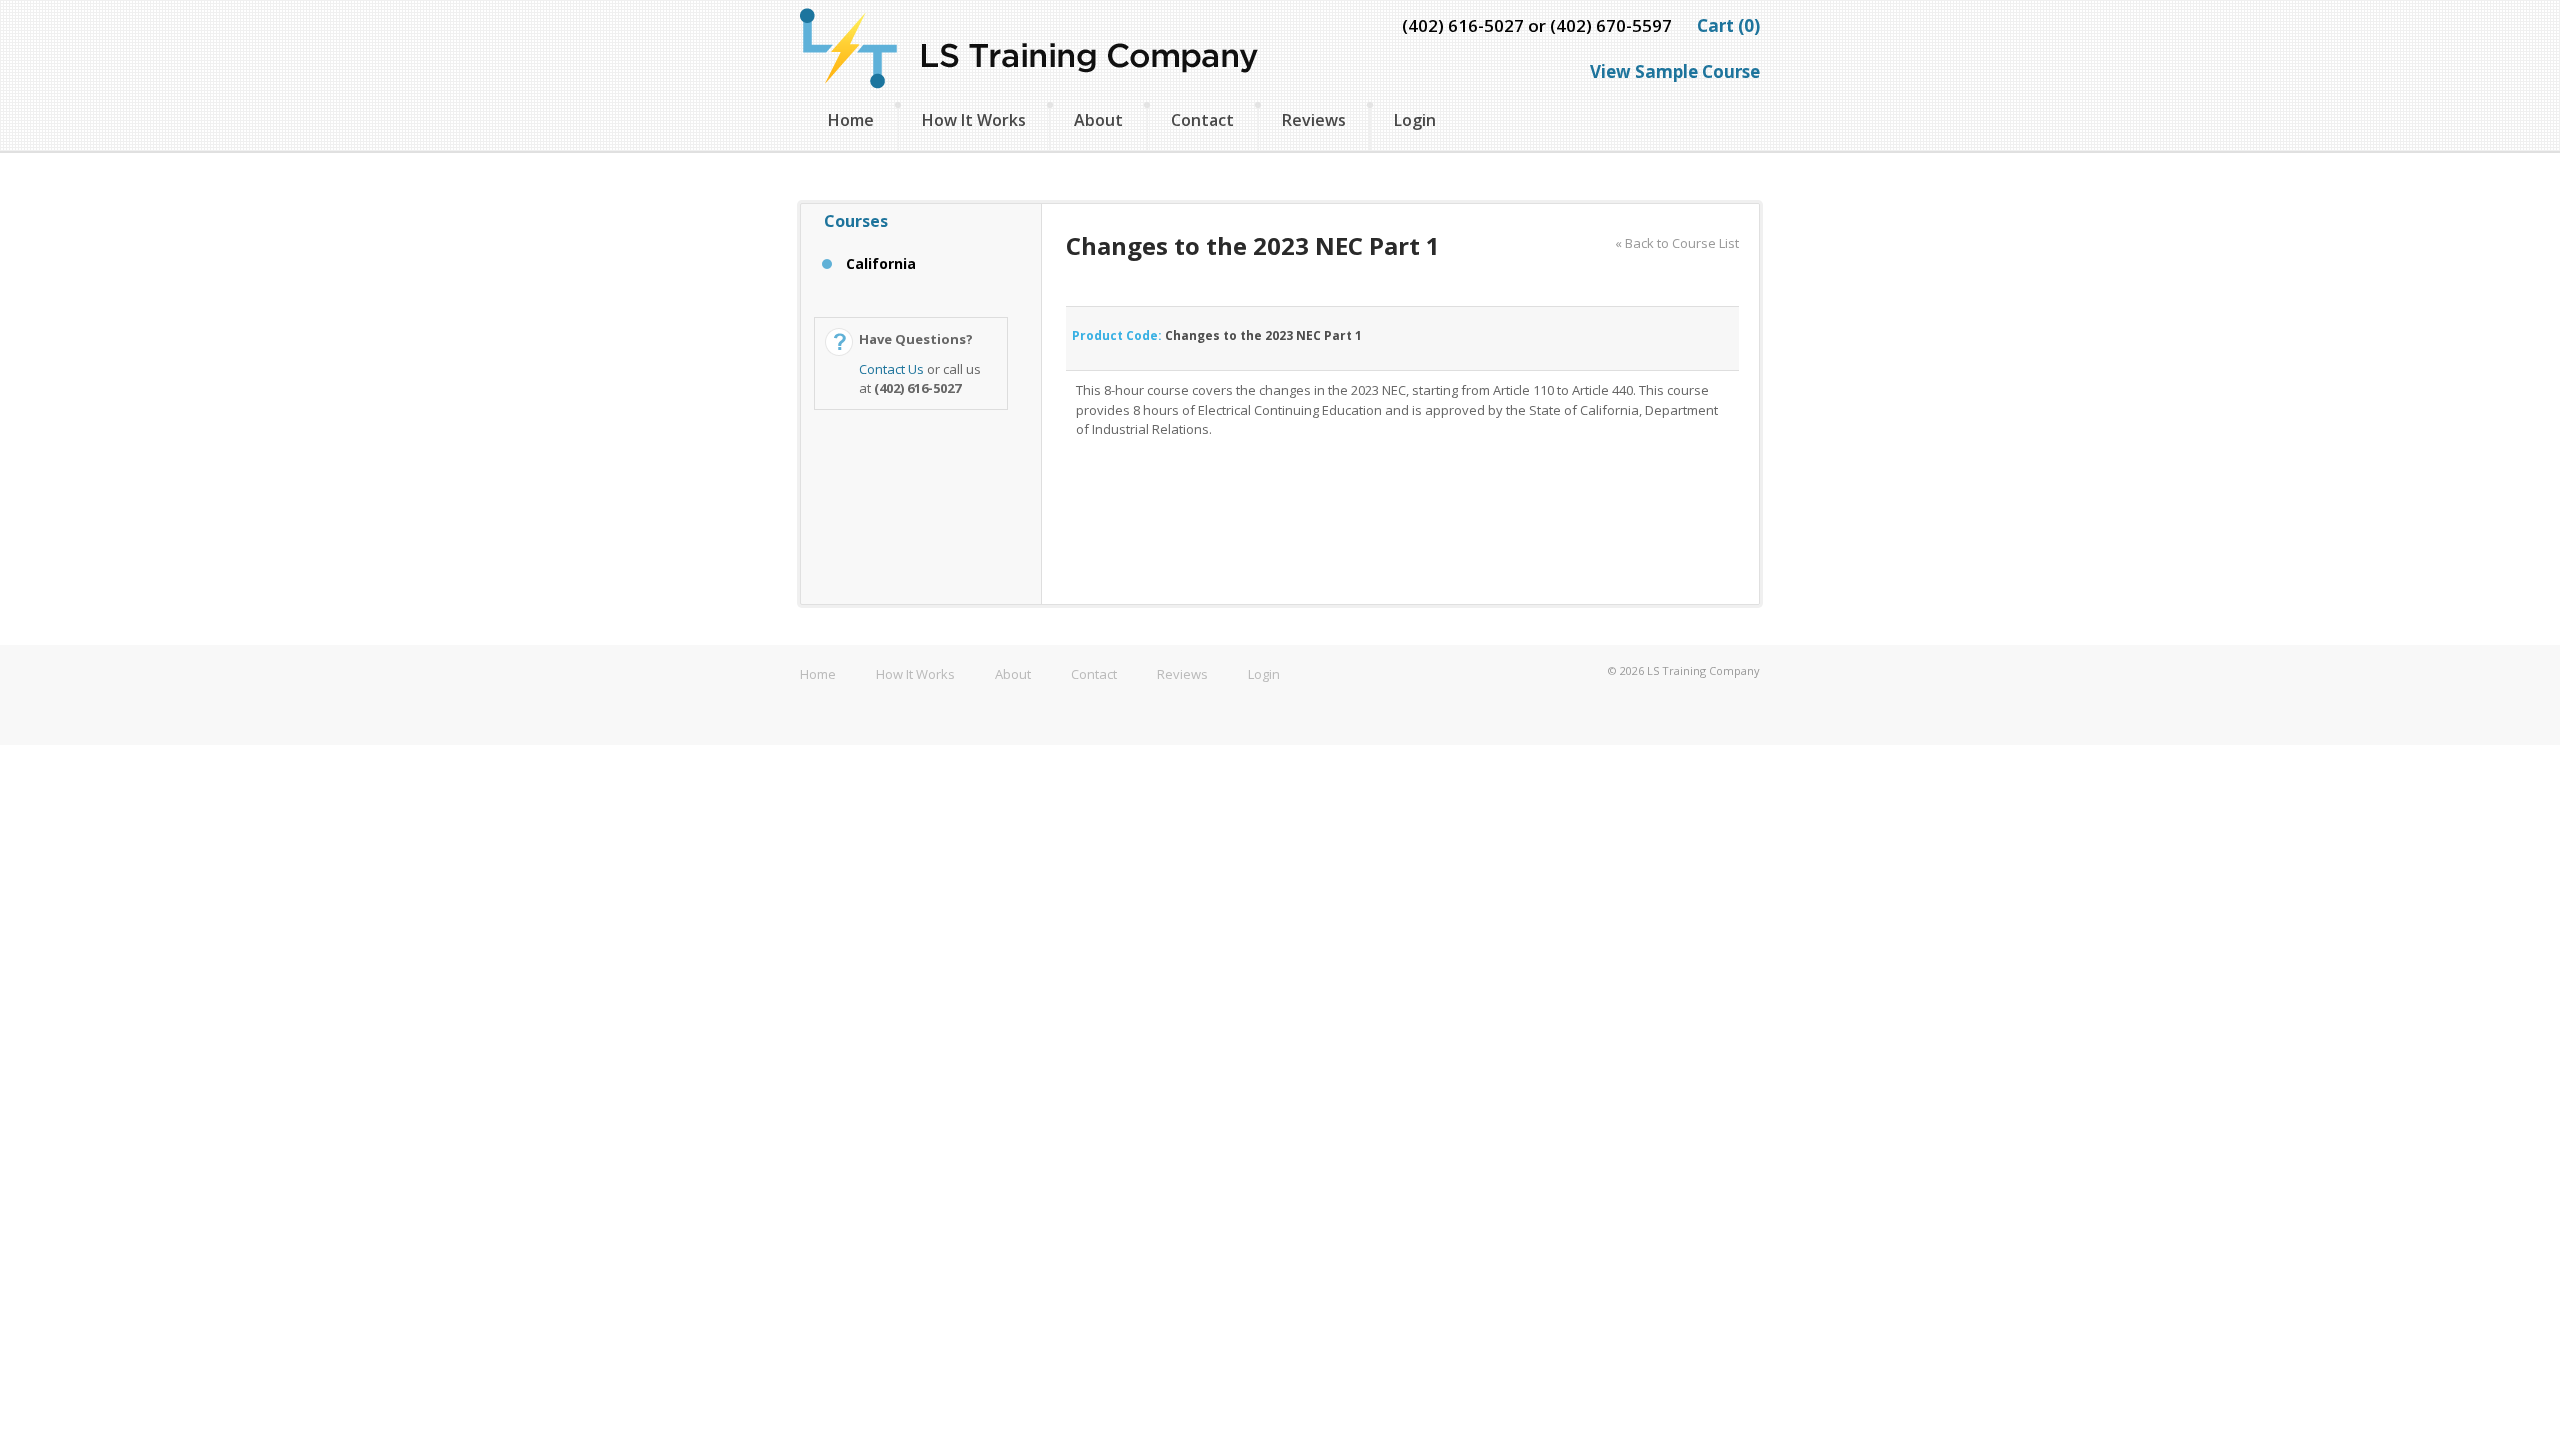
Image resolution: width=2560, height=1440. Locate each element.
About (1098, 120)
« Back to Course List (1677, 243)
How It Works (974, 120)
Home (851, 120)
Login (1415, 120)
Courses (856, 221)
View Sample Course (1675, 71)
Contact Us (891, 369)
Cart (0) (1728, 25)
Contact (1202, 120)
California (881, 263)
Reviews (1314, 120)
